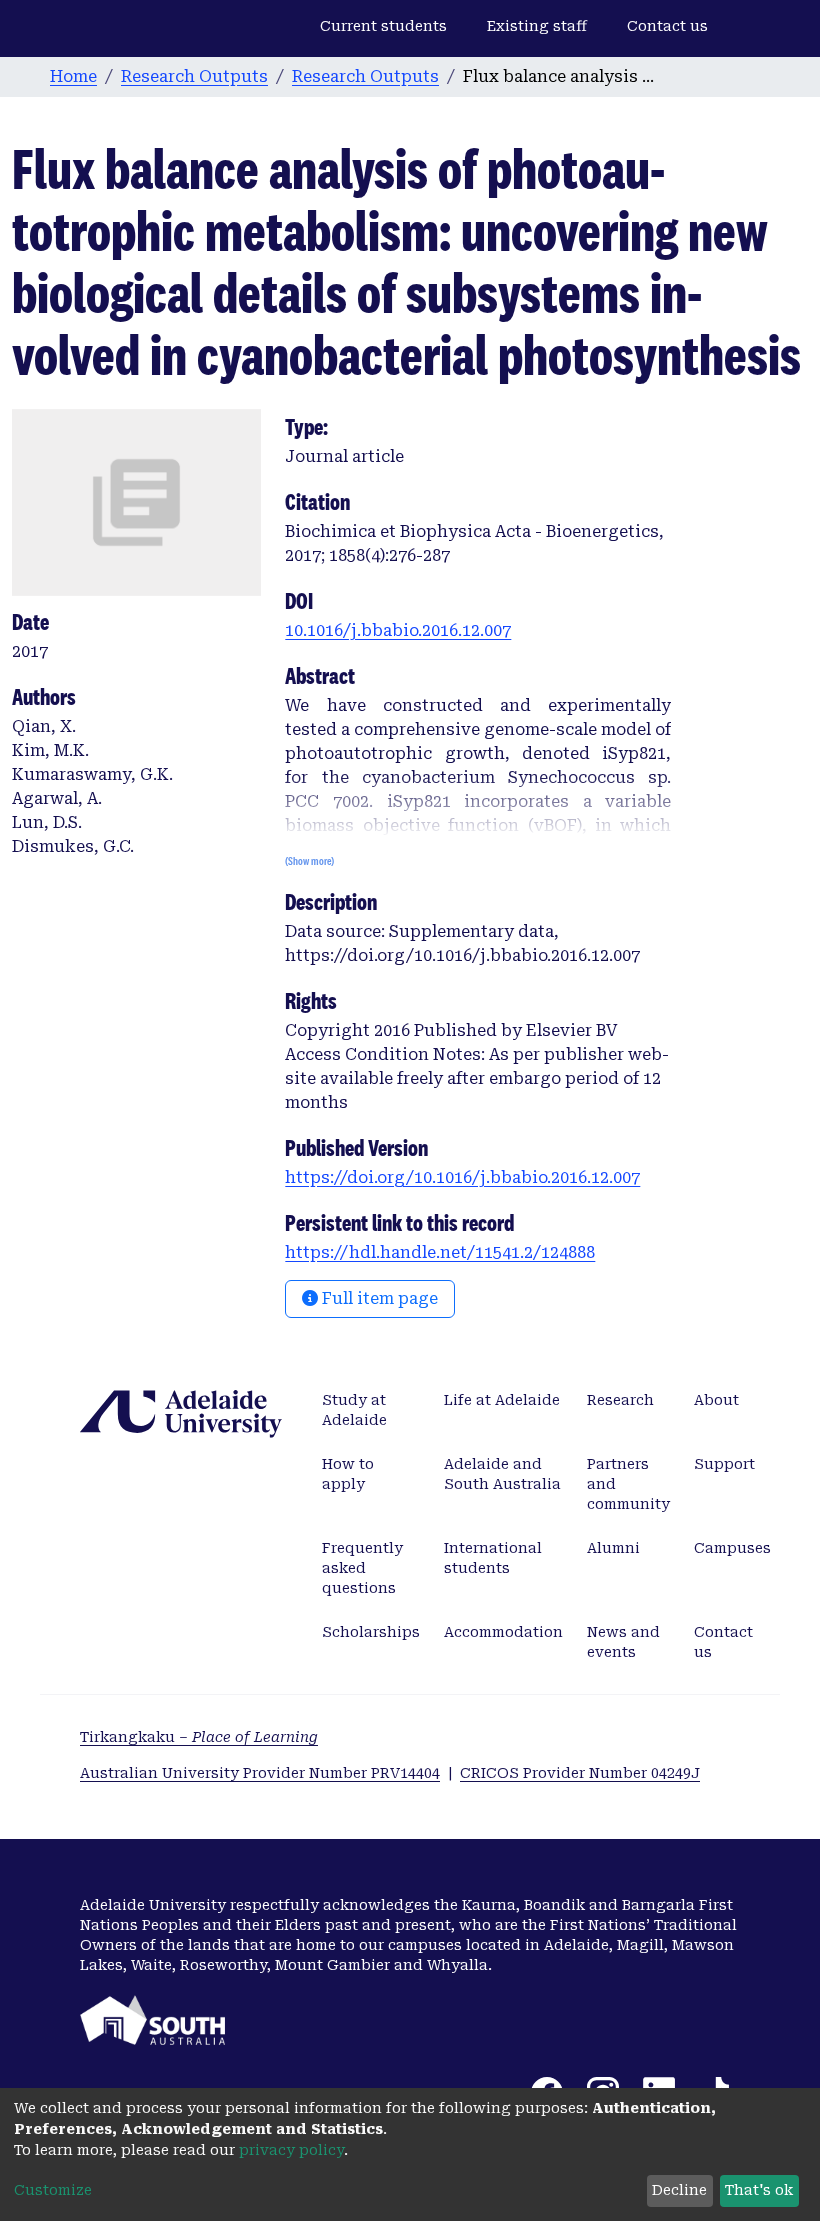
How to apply (348, 1474)
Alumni (613, 1548)
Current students (383, 26)
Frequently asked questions (362, 1568)
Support (724, 1464)
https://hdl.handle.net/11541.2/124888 (440, 1252)
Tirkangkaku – (199, 1737)
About (716, 1400)
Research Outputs (194, 76)
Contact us (667, 26)
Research (620, 1400)
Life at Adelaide (502, 1400)
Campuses (732, 1548)
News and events (623, 1642)
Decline (679, 2190)
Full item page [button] (378, 1298)
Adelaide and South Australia (502, 1474)
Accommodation (503, 1632)
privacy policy (291, 2150)
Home (73, 76)
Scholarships (371, 1632)
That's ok (759, 2190)
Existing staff (537, 26)
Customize (53, 2190)
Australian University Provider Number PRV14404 (260, 1773)
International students (493, 1558)
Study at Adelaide (354, 1410)
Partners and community (628, 1484)
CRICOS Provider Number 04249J (580, 1773)
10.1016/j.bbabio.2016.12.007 (398, 630)
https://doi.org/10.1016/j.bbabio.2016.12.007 (462, 1177)
